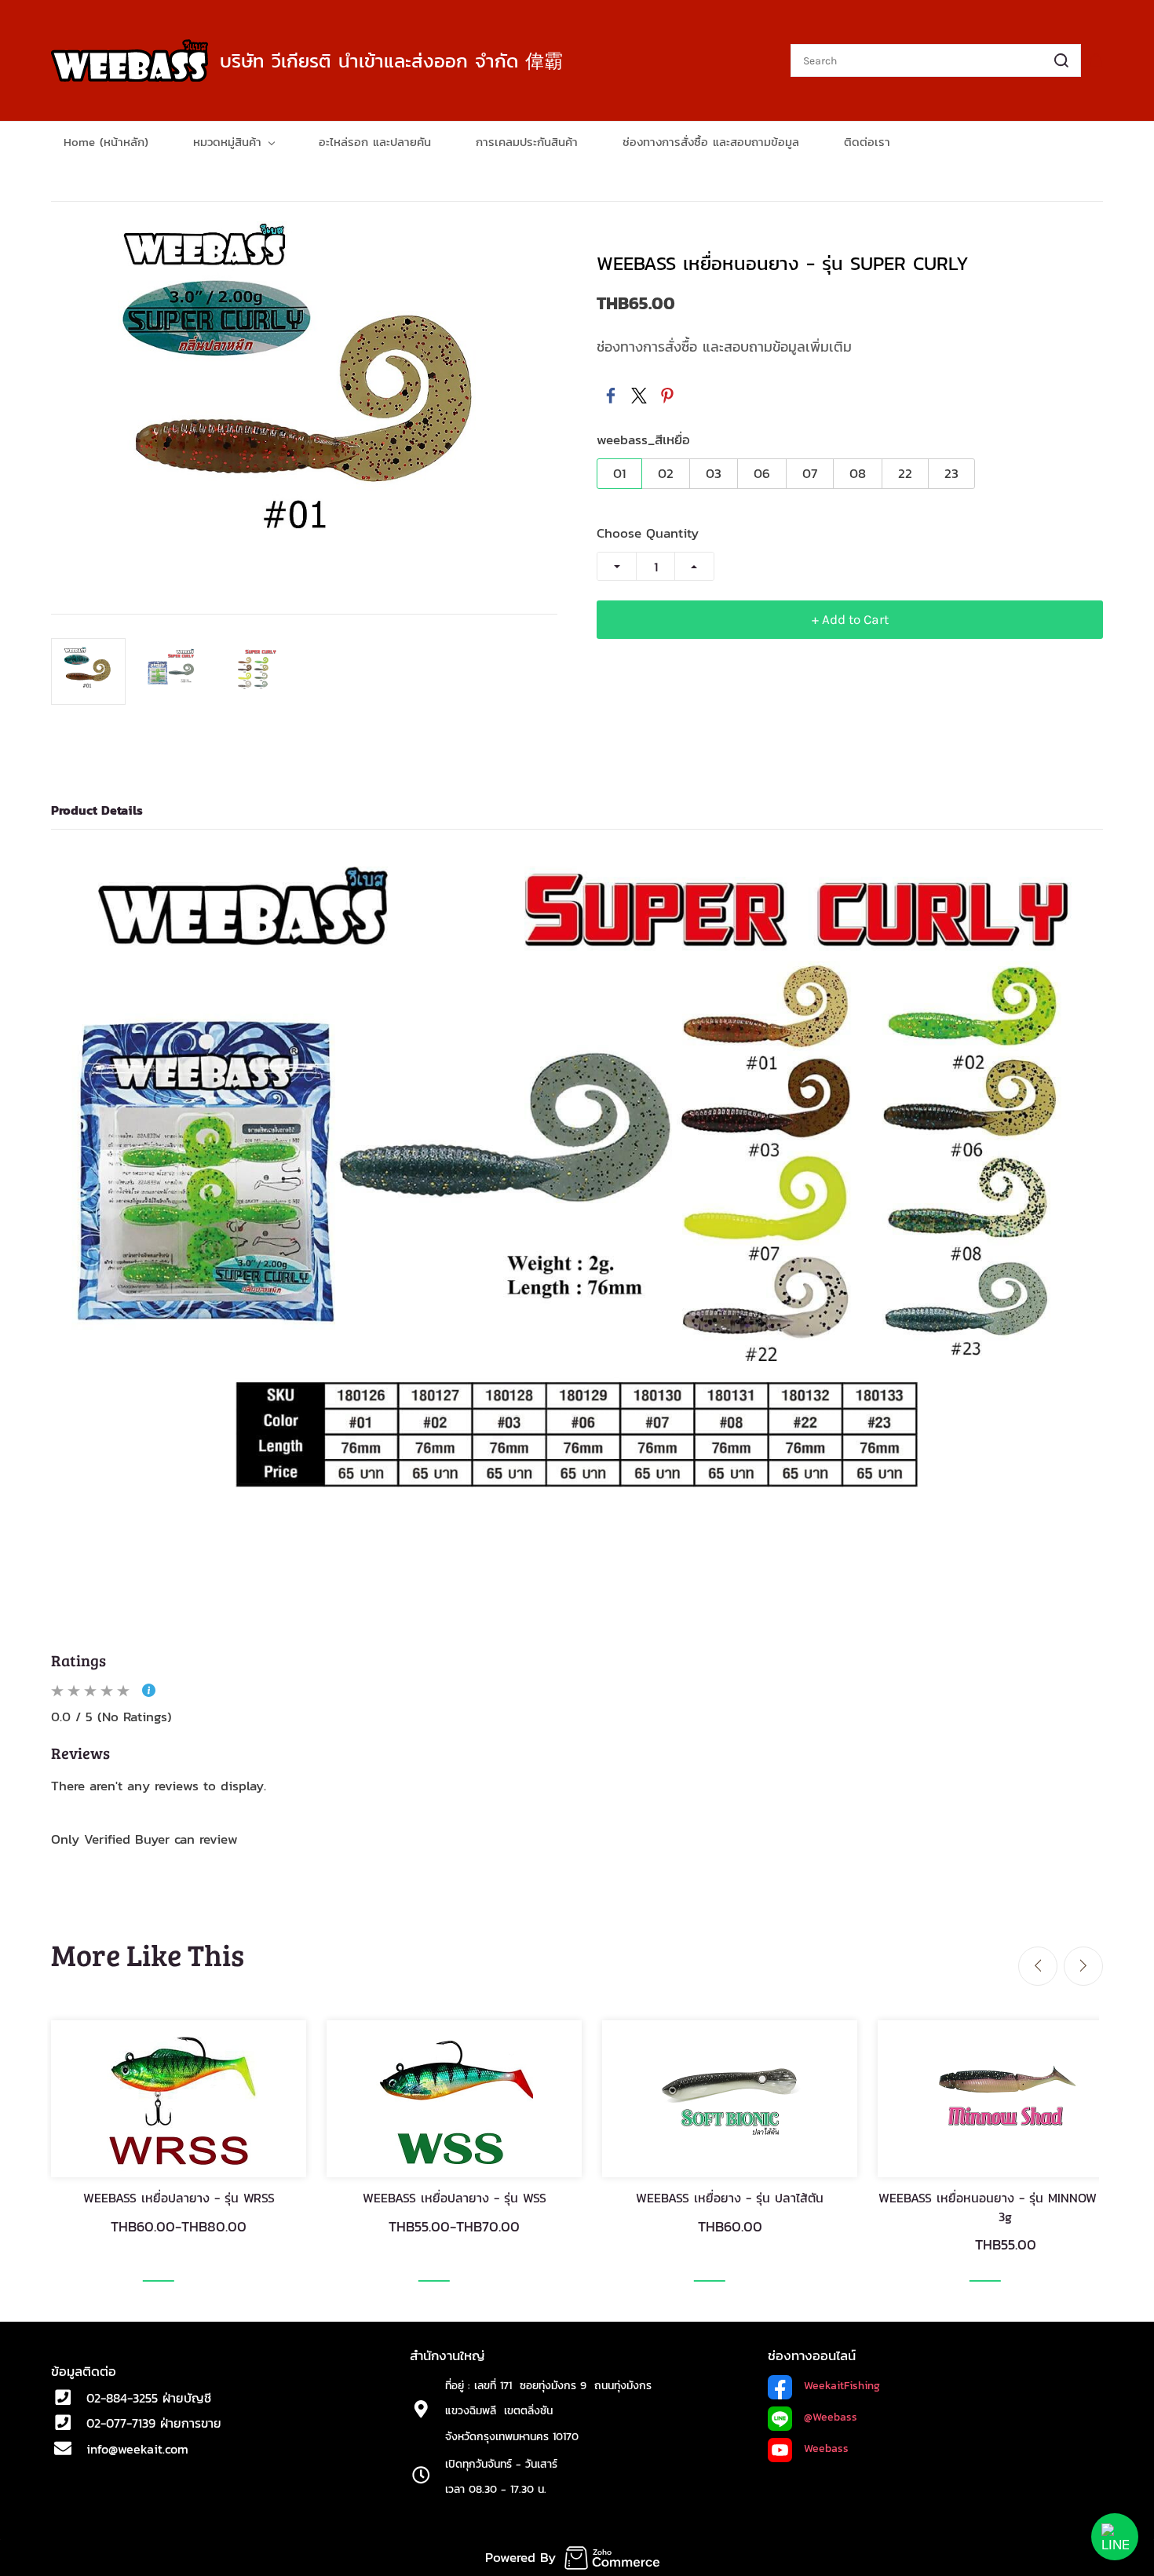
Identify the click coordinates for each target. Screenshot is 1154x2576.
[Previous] (1038, 1966)
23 (951, 473)
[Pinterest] (667, 396)
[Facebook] (611, 396)
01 (619, 473)
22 (905, 473)
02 (666, 473)
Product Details (97, 810)
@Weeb (822, 2417)
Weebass (826, 2448)
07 (810, 473)
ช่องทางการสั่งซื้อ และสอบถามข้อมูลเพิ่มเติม (724, 347)
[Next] (1083, 1966)
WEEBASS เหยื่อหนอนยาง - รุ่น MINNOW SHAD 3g (1006, 2207)
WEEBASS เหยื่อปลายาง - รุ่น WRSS (179, 2198)
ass (849, 2417)
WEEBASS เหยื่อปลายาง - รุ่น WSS (455, 2198)
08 (858, 473)
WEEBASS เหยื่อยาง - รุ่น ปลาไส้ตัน (730, 2198)
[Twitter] (639, 396)
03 (714, 473)
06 (762, 473)
